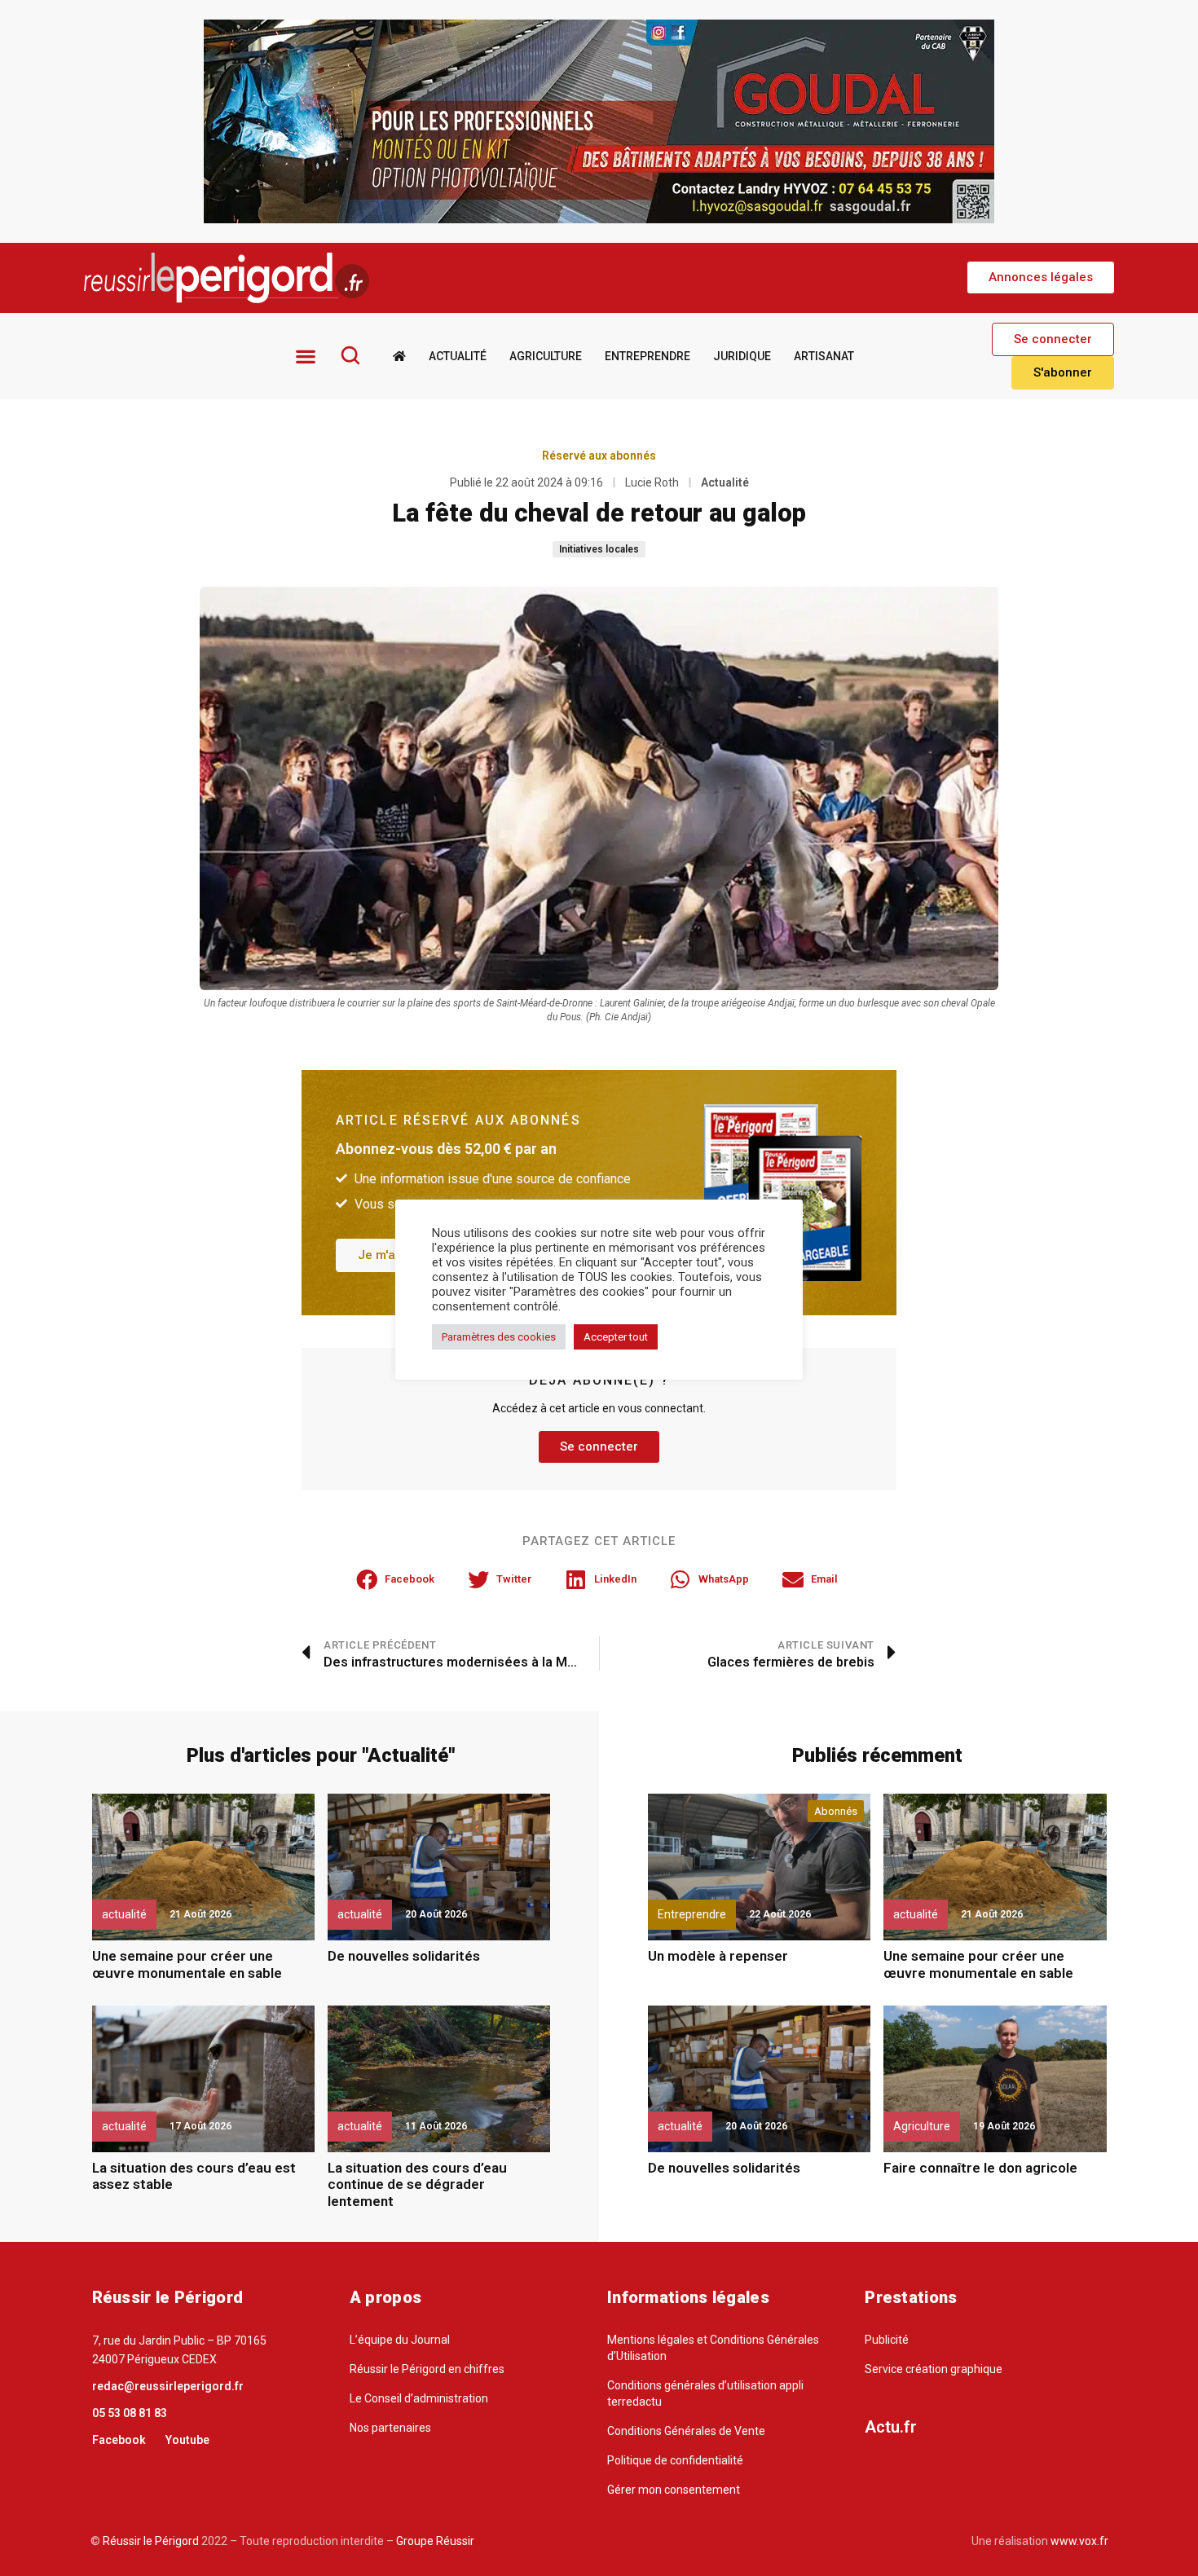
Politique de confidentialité (675, 2460)
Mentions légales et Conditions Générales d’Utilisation (713, 2348)
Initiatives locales (599, 549)
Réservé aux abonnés (599, 456)
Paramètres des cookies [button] (499, 1337)
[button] (1041, 277)
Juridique (742, 356)
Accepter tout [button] (616, 1337)
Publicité (887, 2340)
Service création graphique (934, 2369)
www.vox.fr (1079, 2541)
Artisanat (824, 356)
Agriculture (546, 356)
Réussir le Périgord (150, 2541)
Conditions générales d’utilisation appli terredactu (705, 2393)
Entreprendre (647, 356)
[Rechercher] (350, 355)
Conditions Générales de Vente (686, 2431)
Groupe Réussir (435, 2541)
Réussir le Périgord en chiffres (427, 2369)
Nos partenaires (390, 2428)
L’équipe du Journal (400, 2340)
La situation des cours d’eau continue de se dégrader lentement (417, 2184)
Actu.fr (891, 2427)
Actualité (458, 356)
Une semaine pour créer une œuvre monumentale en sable (187, 1964)
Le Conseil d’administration (419, 2398)
